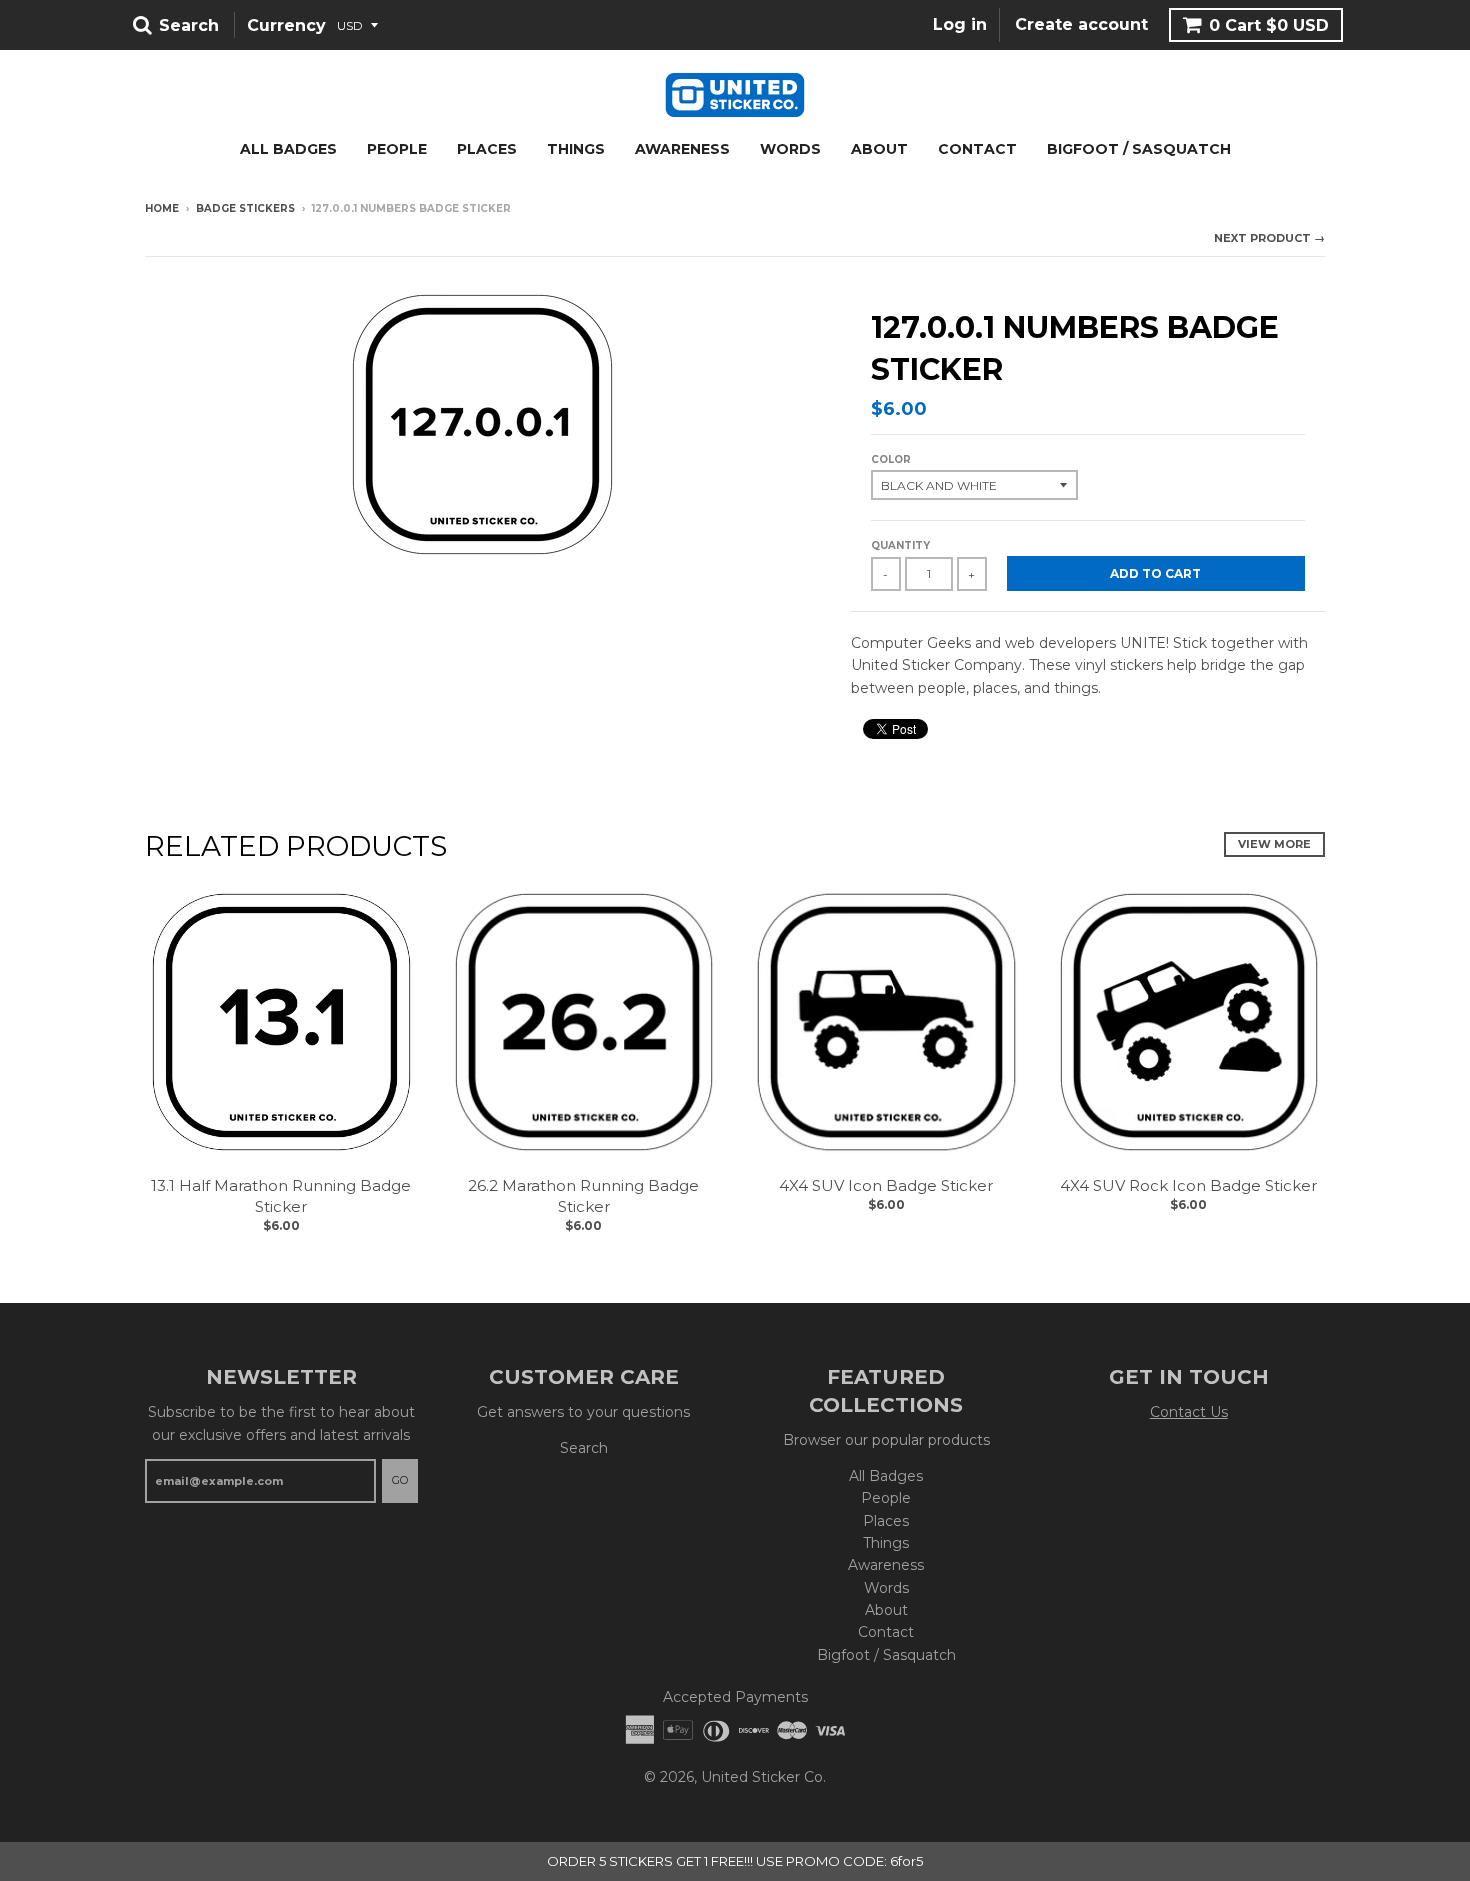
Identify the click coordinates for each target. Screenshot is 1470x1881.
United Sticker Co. (763, 1777)
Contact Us (1189, 1412)
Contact (977, 149)
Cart (1269, 25)
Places (487, 149)
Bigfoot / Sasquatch (1139, 149)
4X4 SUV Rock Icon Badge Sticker (1188, 1185)
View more (1274, 844)
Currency (286, 25)
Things (576, 149)
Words (790, 149)
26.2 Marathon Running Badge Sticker (583, 1196)
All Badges (288, 149)
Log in (960, 25)
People (397, 149)
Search (584, 1448)
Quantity (900, 545)
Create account (1081, 25)
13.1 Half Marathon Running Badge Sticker (281, 1196)
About (879, 149)
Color (891, 459)
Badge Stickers (245, 208)
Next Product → (1269, 238)
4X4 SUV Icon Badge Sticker (886, 1185)
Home (162, 208)
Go (400, 1480)
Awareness (682, 149)
